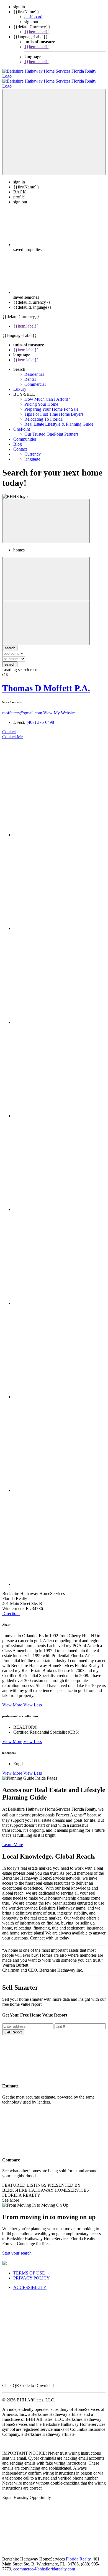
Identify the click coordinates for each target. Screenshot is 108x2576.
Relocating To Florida (43, 419)
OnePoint (22, 429)
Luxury (20, 389)
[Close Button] (46, 579)
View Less (33, 1705)
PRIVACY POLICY (32, 2278)
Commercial (35, 384)
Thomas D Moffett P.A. (46, 688)
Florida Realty (78, 2559)
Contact (20, 449)
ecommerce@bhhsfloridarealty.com (44, 2569)
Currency (33, 454)
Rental (30, 379)
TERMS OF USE (29, 2273)
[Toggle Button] (54, 132)
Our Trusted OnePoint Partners (51, 434)
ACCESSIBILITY (30, 2287)
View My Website (59, 713)
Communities (25, 439)
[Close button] (46, 521)
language (32, 459)
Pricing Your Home (41, 404)
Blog (18, 444)
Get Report (13, 2032)
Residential (34, 374)
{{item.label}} (37, 32)
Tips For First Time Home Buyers (54, 414)
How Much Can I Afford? (47, 399)
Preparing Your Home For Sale (51, 409)
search (10, 664)
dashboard (33, 17)
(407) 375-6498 (40, 722)
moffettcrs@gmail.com (22, 713)
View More (12, 1705)
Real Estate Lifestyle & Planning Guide (59, 424)
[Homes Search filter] (46, 623)
